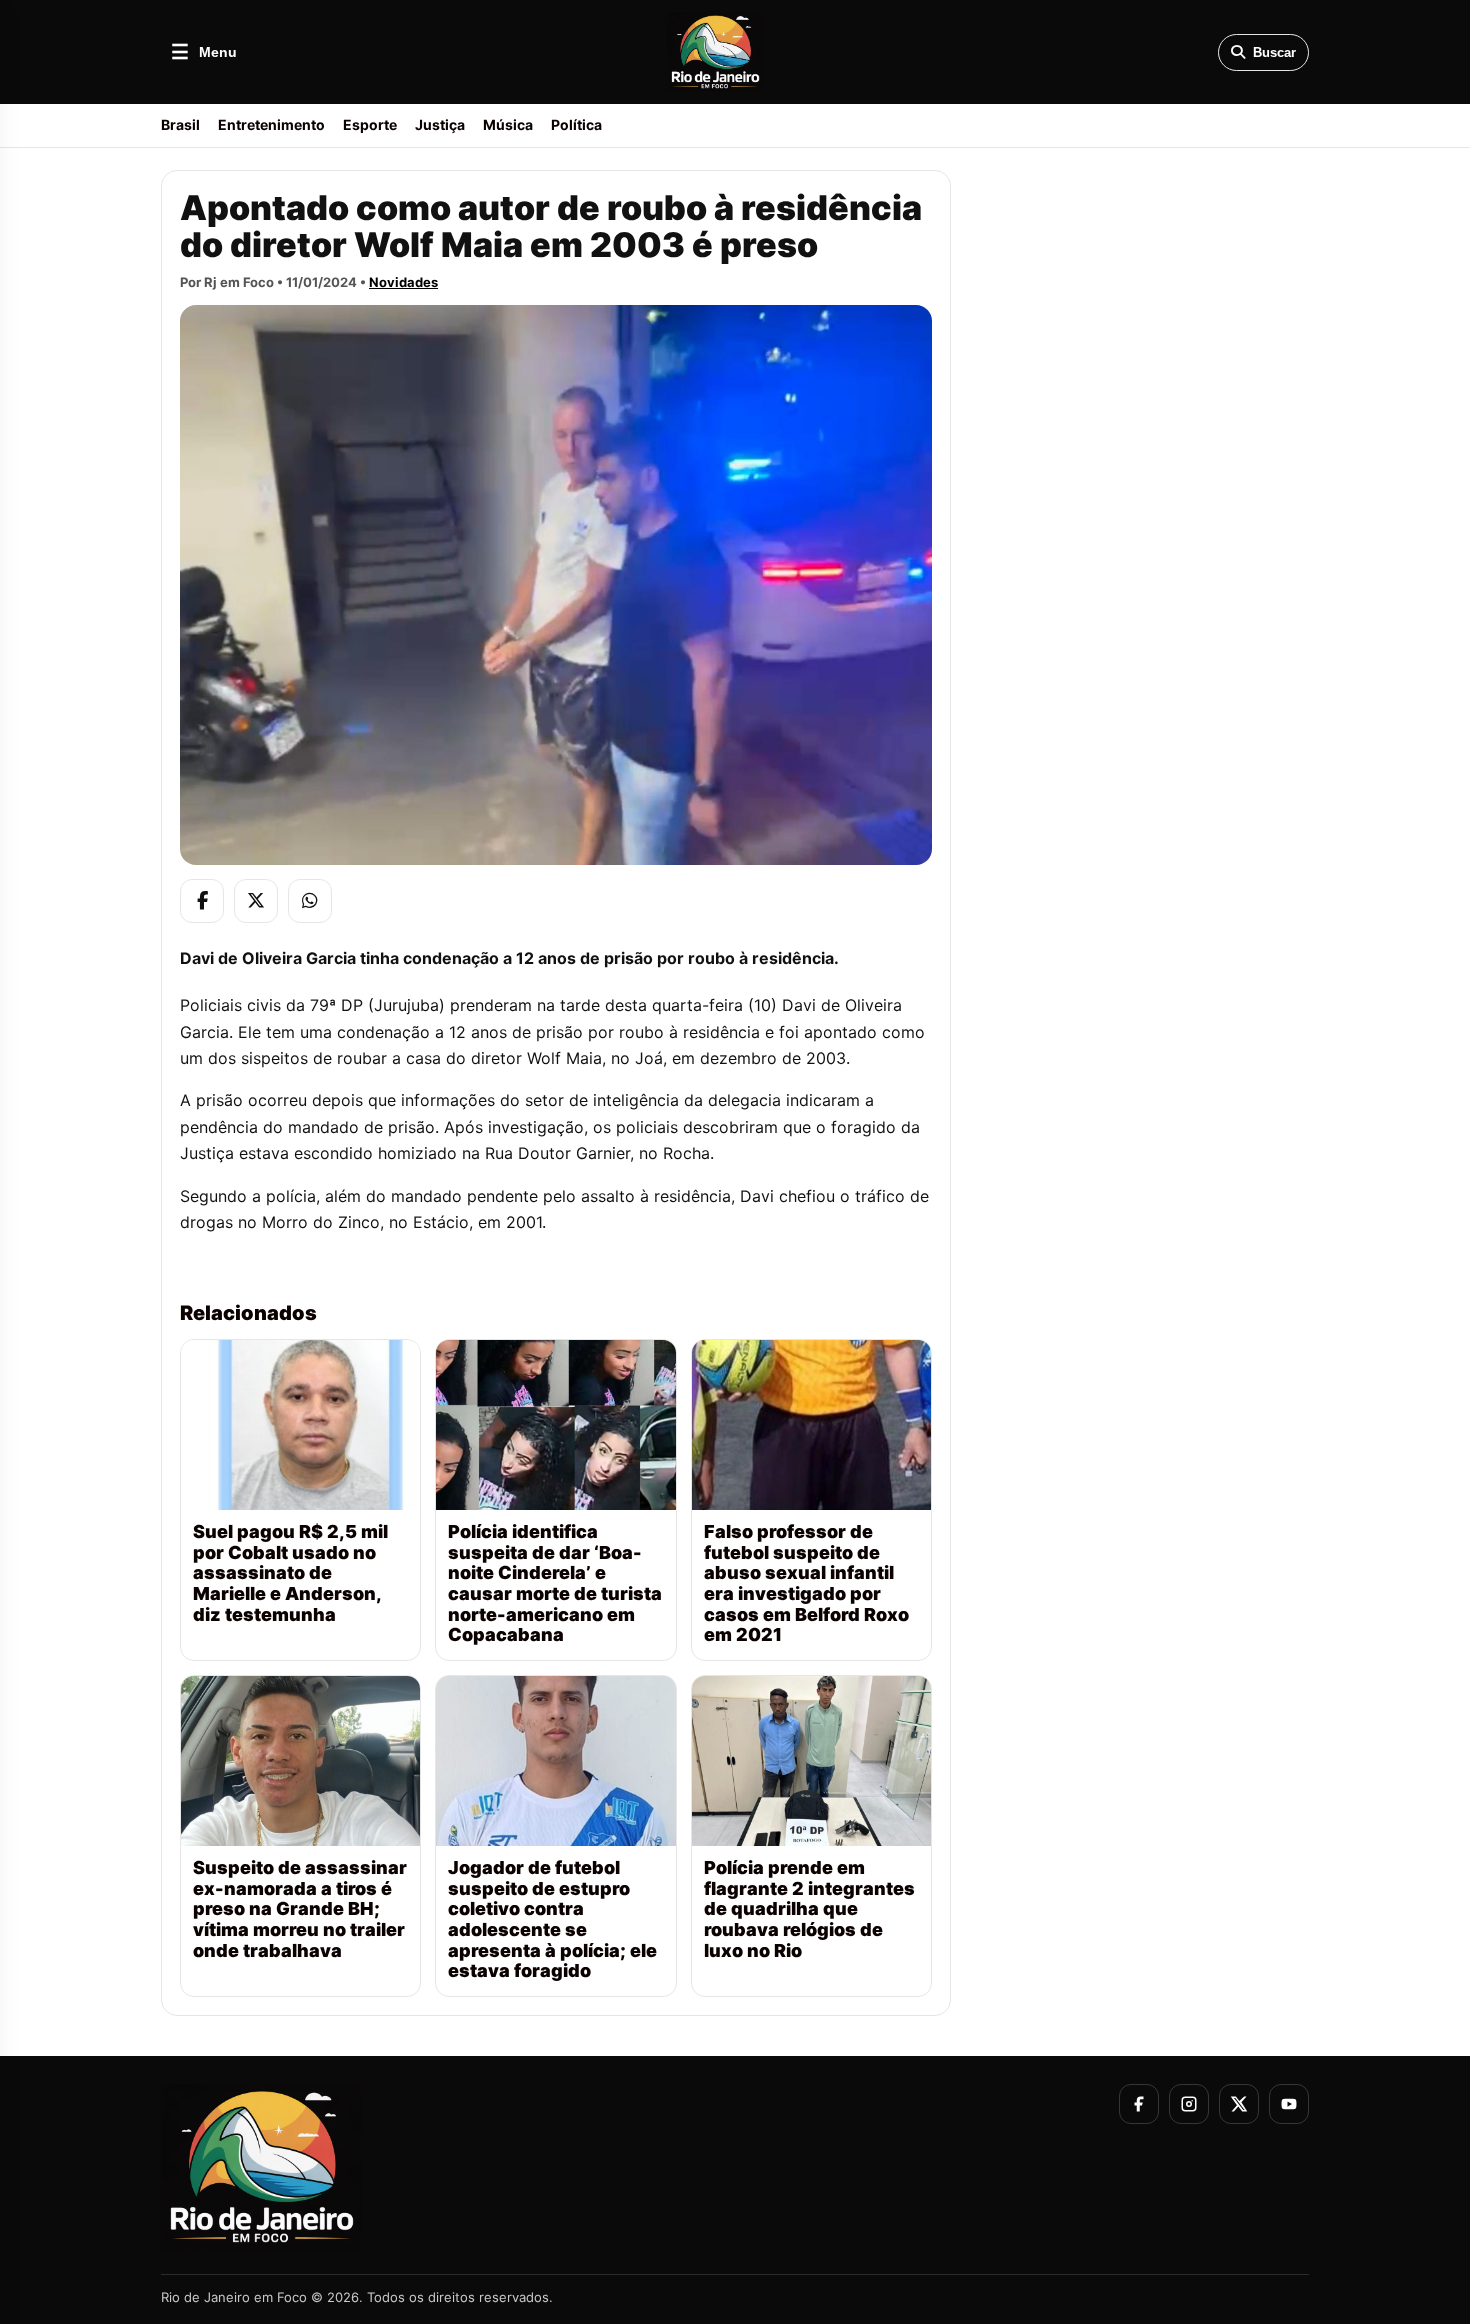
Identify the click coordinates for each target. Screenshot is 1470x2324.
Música (508, 124)
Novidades (403, 282)
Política (576, 124)
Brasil (180, 124)
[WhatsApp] (310, 901)
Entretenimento (271, 124)
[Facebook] (202, 901)
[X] (256, 901)
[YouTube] (1289, 2104)
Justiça (440, 124)
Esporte (370, 124)
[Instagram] (1189, 2104)
